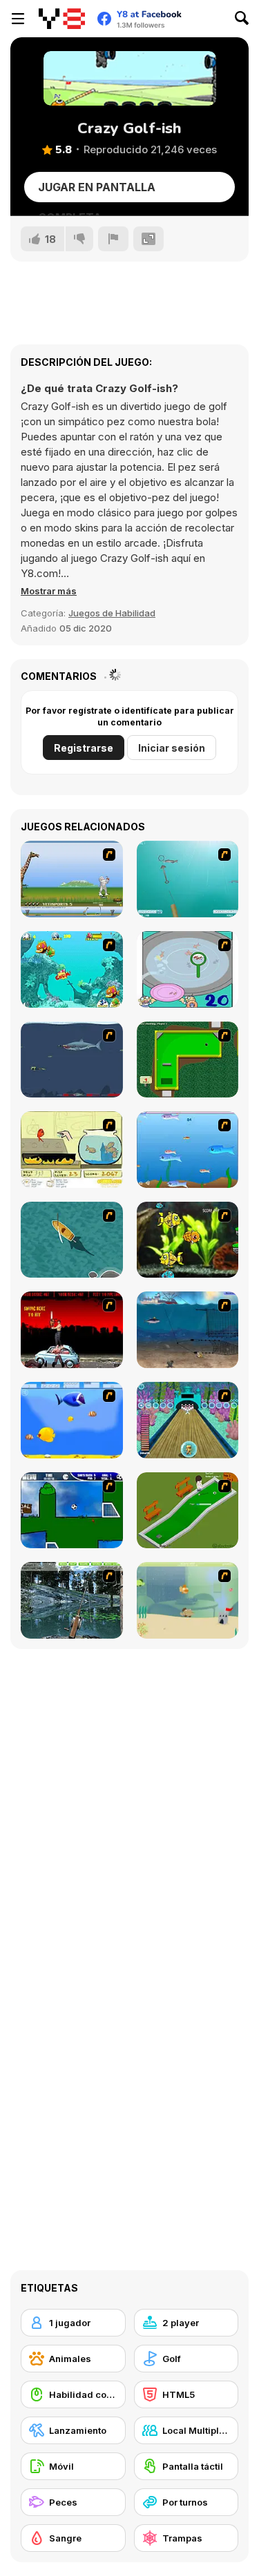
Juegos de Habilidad (112, 613)
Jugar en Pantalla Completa (97, 191)
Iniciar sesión (172, 748)
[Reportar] (113, 239)
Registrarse (84, 748)
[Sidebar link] (18, 19)
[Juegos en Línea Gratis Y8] (62, 19)
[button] (49, 591)
